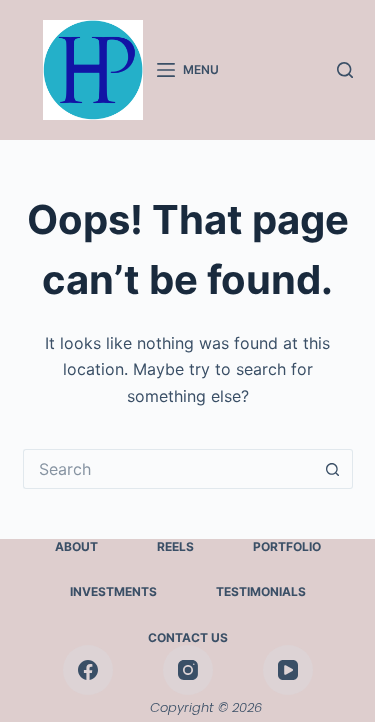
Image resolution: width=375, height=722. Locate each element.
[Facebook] (88, 670)
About (76, 546)
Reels (175, 546)
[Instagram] (188, 670)
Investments (113, 591)
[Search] (345, 70)
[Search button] (333, 469)
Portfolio (287, 546)
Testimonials (261, 591)
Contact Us (188, 637)
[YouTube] (288, 670)
